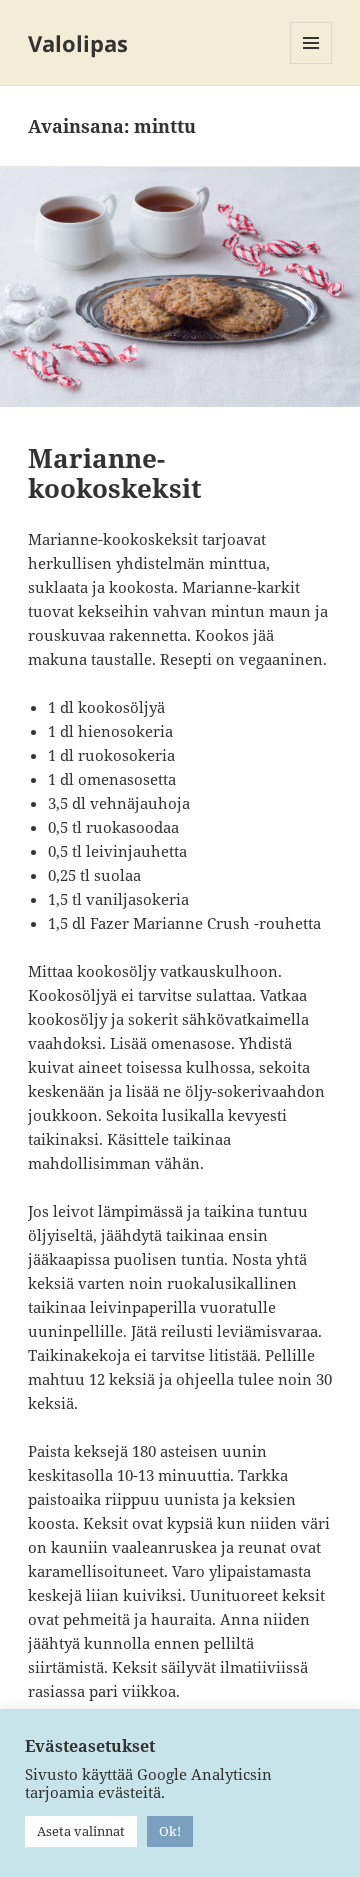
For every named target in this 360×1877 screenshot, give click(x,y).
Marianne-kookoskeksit (115, 473)
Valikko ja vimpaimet (311, 63)
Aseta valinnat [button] (81, 1831)
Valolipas (78, 43)
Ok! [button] (170, 1831)
